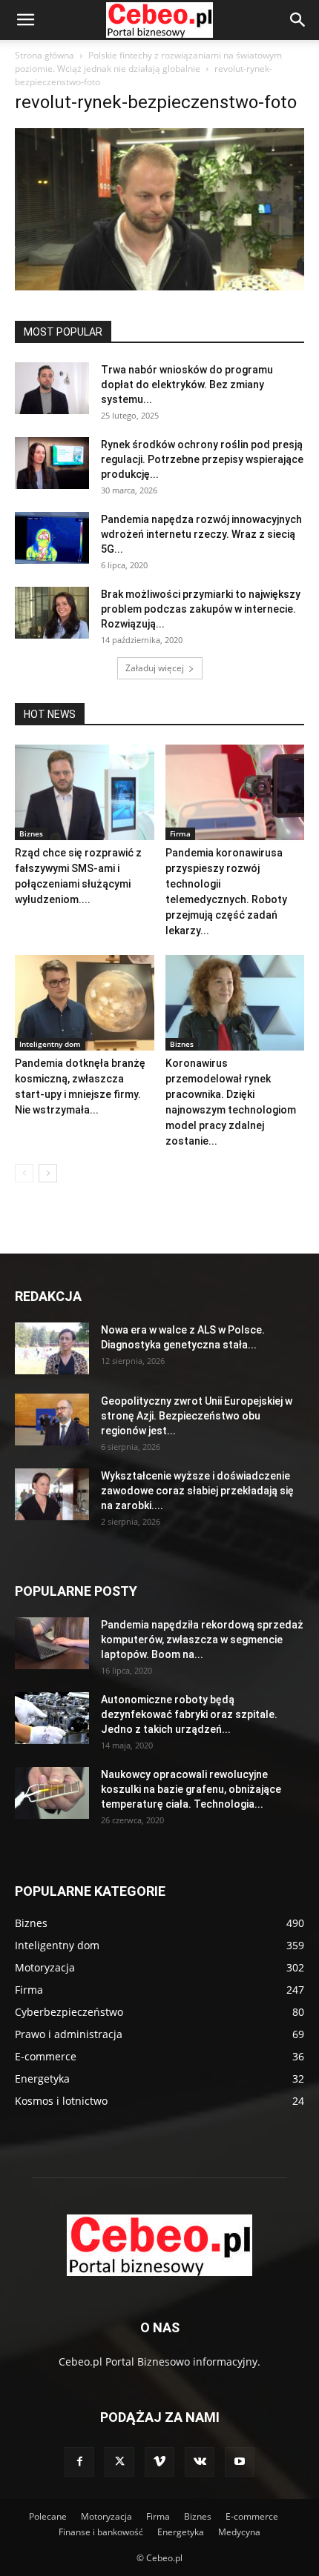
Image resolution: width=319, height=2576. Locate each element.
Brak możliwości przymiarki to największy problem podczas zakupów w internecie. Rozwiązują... (201, 609)
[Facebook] (79, 2462)
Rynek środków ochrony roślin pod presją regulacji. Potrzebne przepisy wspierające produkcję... (202, 459)
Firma (180, 833)
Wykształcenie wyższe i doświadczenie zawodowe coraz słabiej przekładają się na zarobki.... (197, 1491)
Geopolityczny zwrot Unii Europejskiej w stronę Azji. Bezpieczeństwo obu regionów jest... (197, 1416)
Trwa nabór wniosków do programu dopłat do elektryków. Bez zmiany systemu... (187, 385)
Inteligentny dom (50, 1044)
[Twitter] (119, 2462)
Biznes (31, 833)
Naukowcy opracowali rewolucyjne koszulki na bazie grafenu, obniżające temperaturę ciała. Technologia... (191, 1789)
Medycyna (239, 2532)
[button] (25, 20)
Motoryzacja (106, 2516)
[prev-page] (24, 1173)
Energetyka (181, 2532)
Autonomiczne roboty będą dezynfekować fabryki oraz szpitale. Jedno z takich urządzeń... (189, 1714)
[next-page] (48, 1173)
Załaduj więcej (155, 668)
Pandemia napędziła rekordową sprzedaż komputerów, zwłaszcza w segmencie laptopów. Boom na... (202, 1640)
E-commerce (252, 2516)
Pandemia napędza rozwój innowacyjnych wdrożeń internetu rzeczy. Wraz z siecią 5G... (201, 534)
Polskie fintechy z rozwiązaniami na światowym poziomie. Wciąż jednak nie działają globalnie (148, 62)
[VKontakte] (200, 2462)
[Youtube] (240, 2462)
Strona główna (45, 55)
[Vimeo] (159, 2462)
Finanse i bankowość (101, 2532)
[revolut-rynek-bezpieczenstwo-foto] (159, 286)
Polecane (48, 2516)
